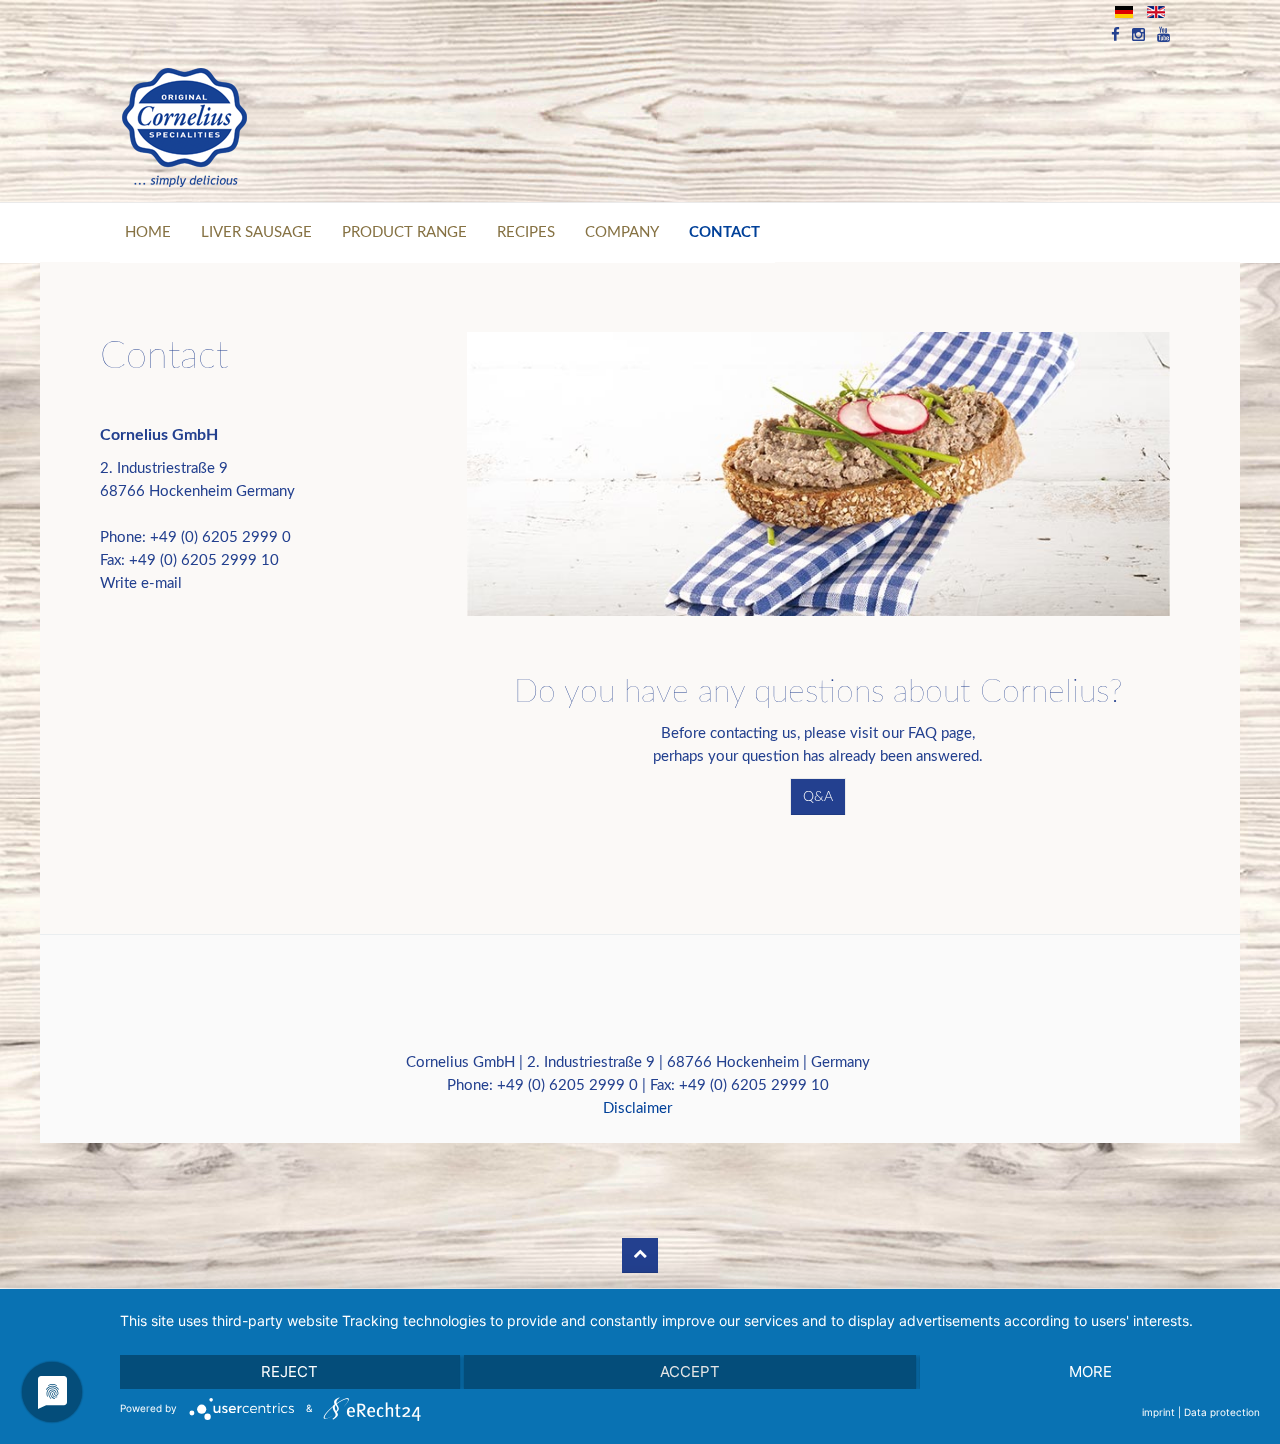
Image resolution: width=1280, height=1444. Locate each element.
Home (148, 232)
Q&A (818, 797)
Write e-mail (141, 583)
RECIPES (526, 232)
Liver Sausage (256, 232)
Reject (289, 1371)
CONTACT (724, 232)
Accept (690, 1371)
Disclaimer (637, 1108)
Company (622, 232)
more (1090, 1371)
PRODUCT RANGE (404, 232)
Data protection (1222, 1412)
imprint (1158, 1412)
